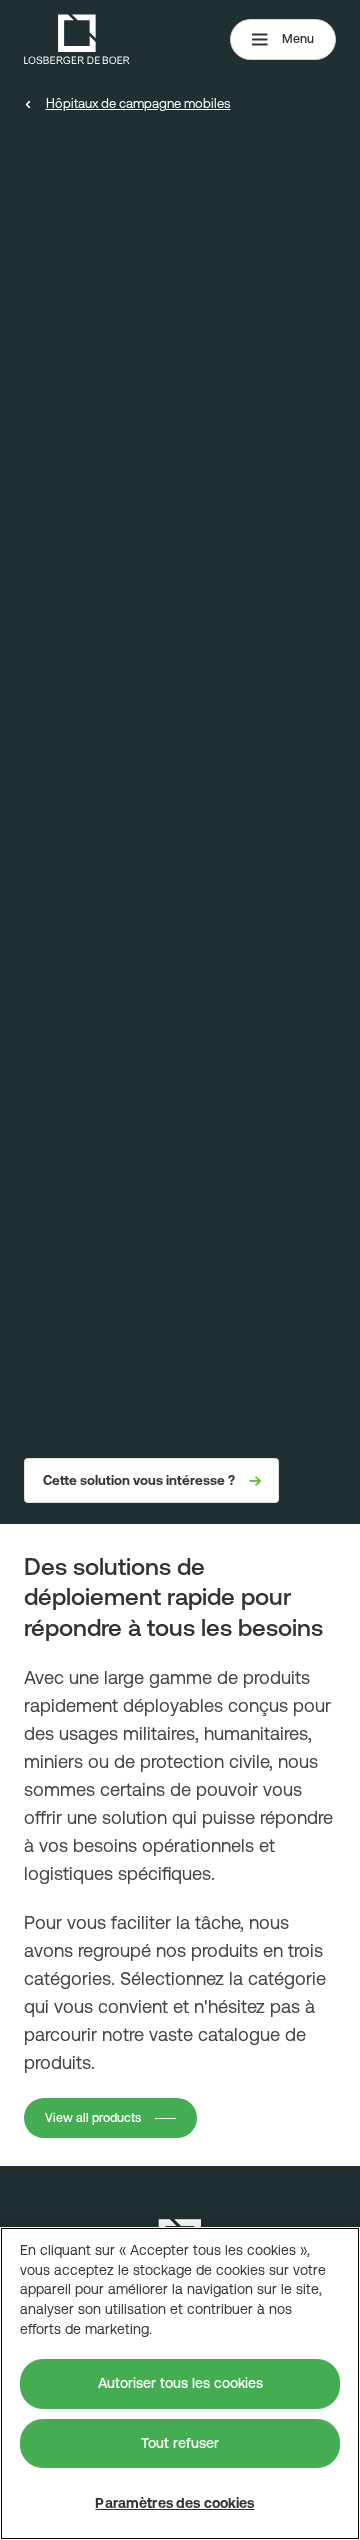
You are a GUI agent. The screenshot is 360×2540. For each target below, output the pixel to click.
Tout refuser (180, 2443)
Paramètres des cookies (174, 2503)
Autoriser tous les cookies (180, 2383)
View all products (93, 2118)
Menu (298, 39)
